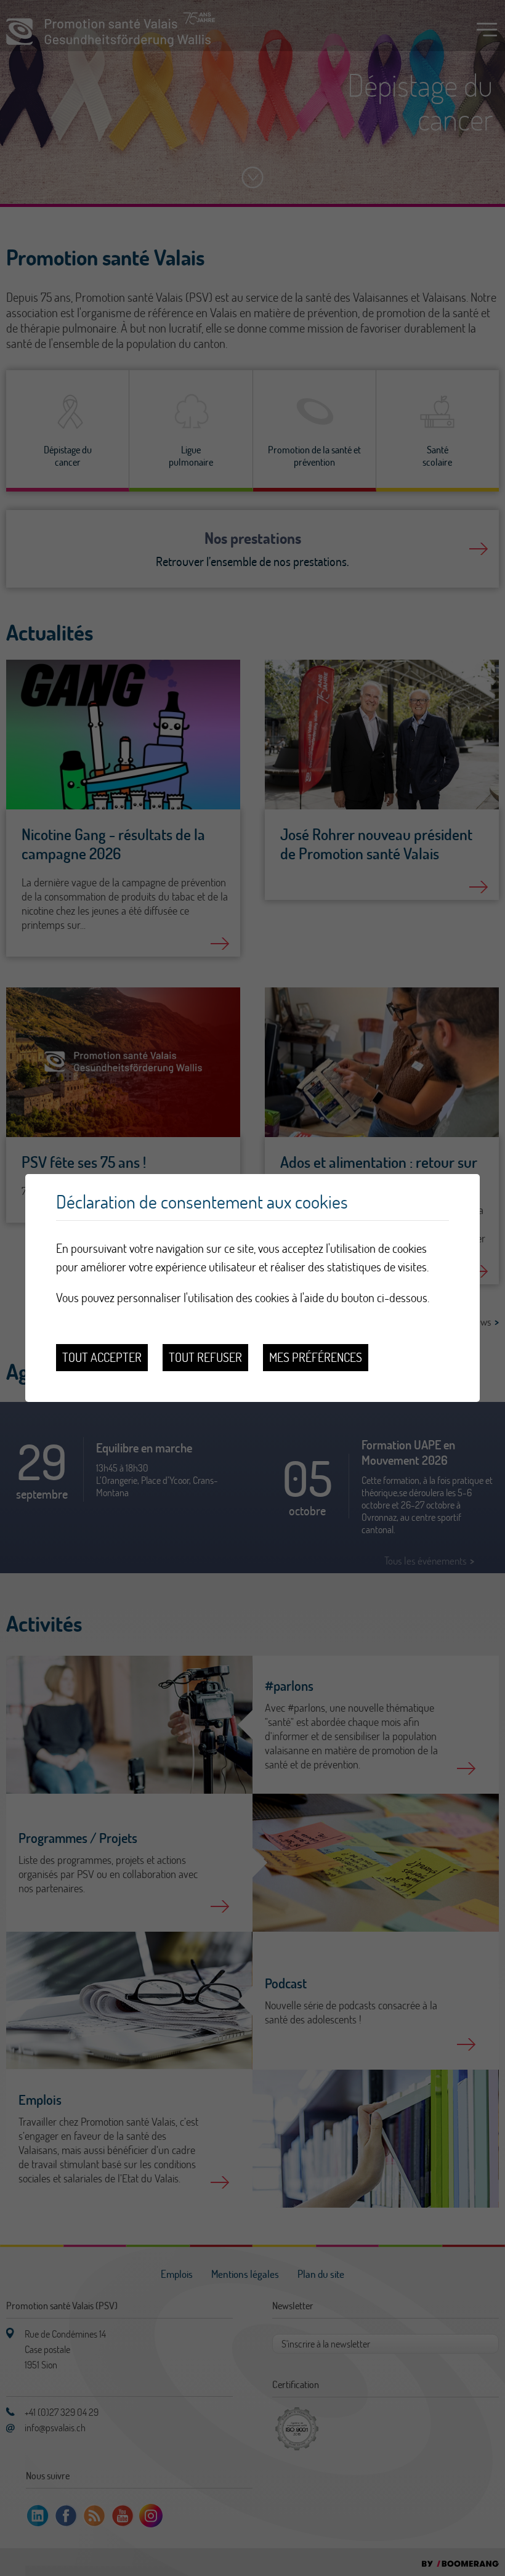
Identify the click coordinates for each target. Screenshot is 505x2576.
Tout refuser (205, 1357)
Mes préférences (316, 1357)
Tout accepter (102, 1357)
